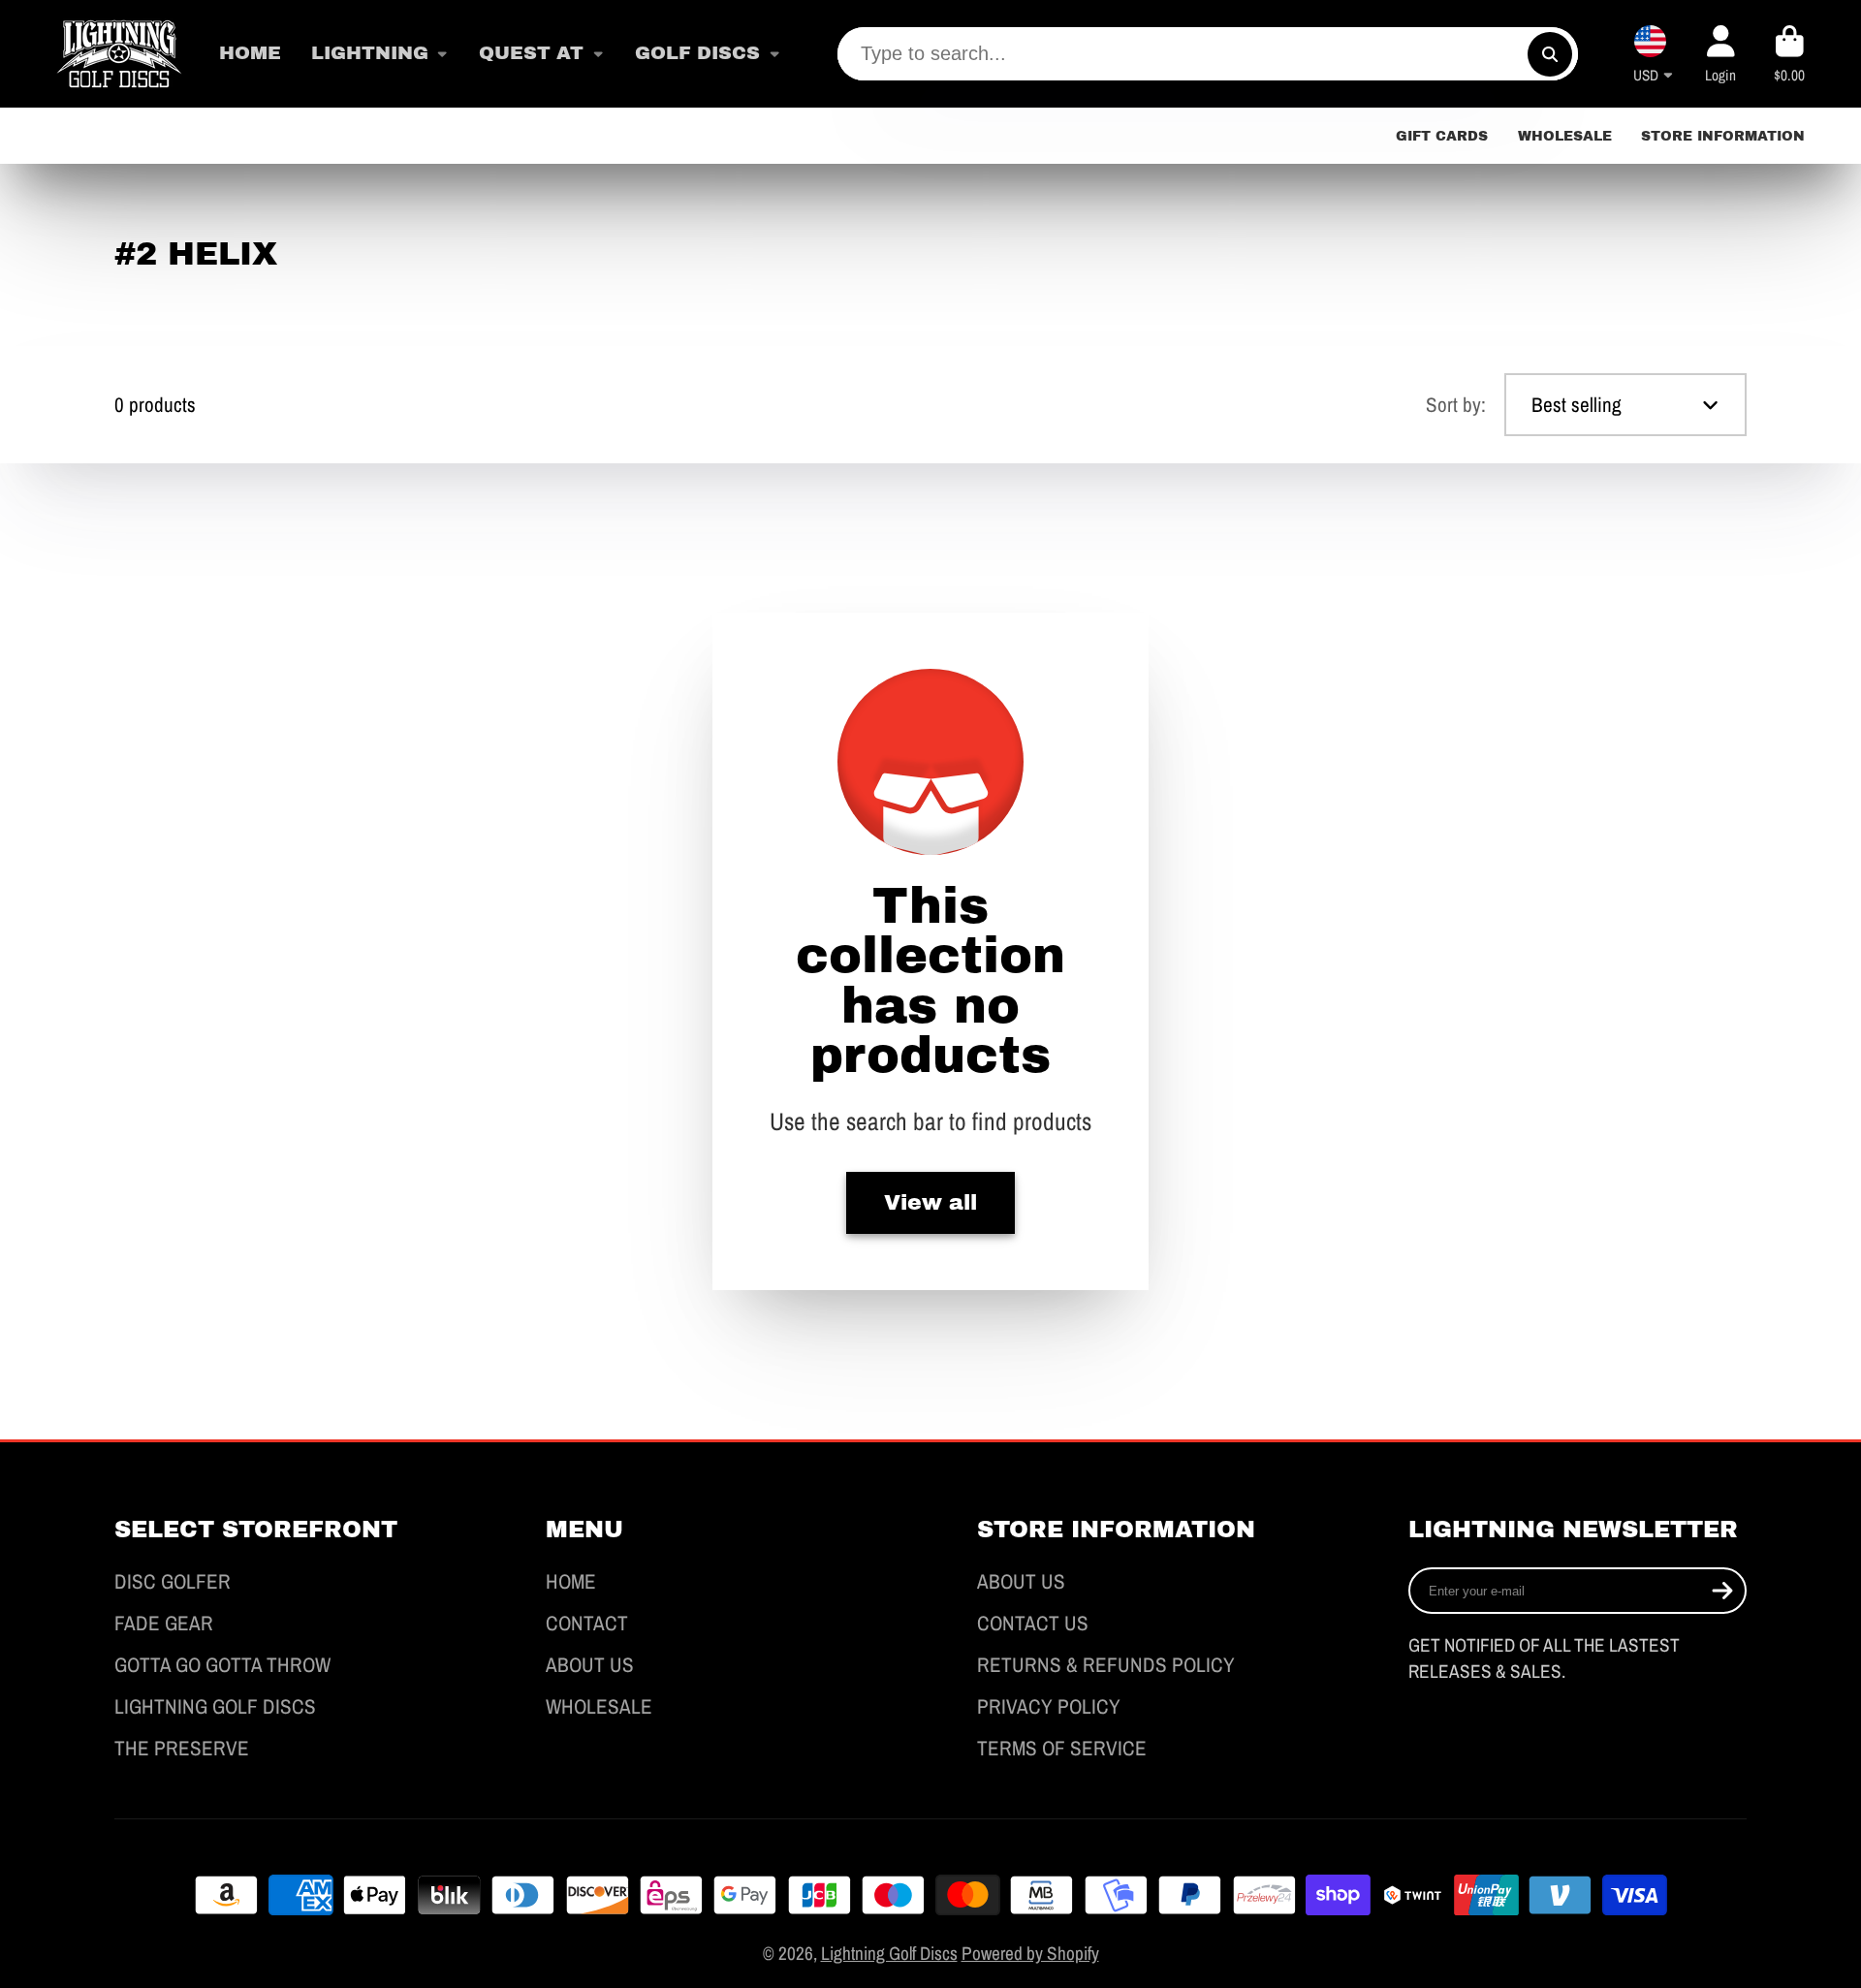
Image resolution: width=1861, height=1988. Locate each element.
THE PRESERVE (182, 1748)
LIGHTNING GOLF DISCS (215, 1706)
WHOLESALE (1565, 136)
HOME (250, 53)
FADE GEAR (164, 1623)
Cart (1790, 54)
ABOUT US (590, 1665)
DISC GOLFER (173, 1581)
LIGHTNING (370, 53)
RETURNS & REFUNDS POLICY (1106, 1665)
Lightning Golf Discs (889, 1953)
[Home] (119, 54)
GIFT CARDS (1442, 136)
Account (1721, 54)
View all (930, 1203)
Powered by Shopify (1030, 1953)
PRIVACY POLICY (1049, 1706)
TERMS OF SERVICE (1062, 1748)
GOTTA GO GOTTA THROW (222, 1665)
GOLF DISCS (697, 53)
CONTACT (587, 1623)
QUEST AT (531, 53)
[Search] (1550, 54)
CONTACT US (1033, 1623)
